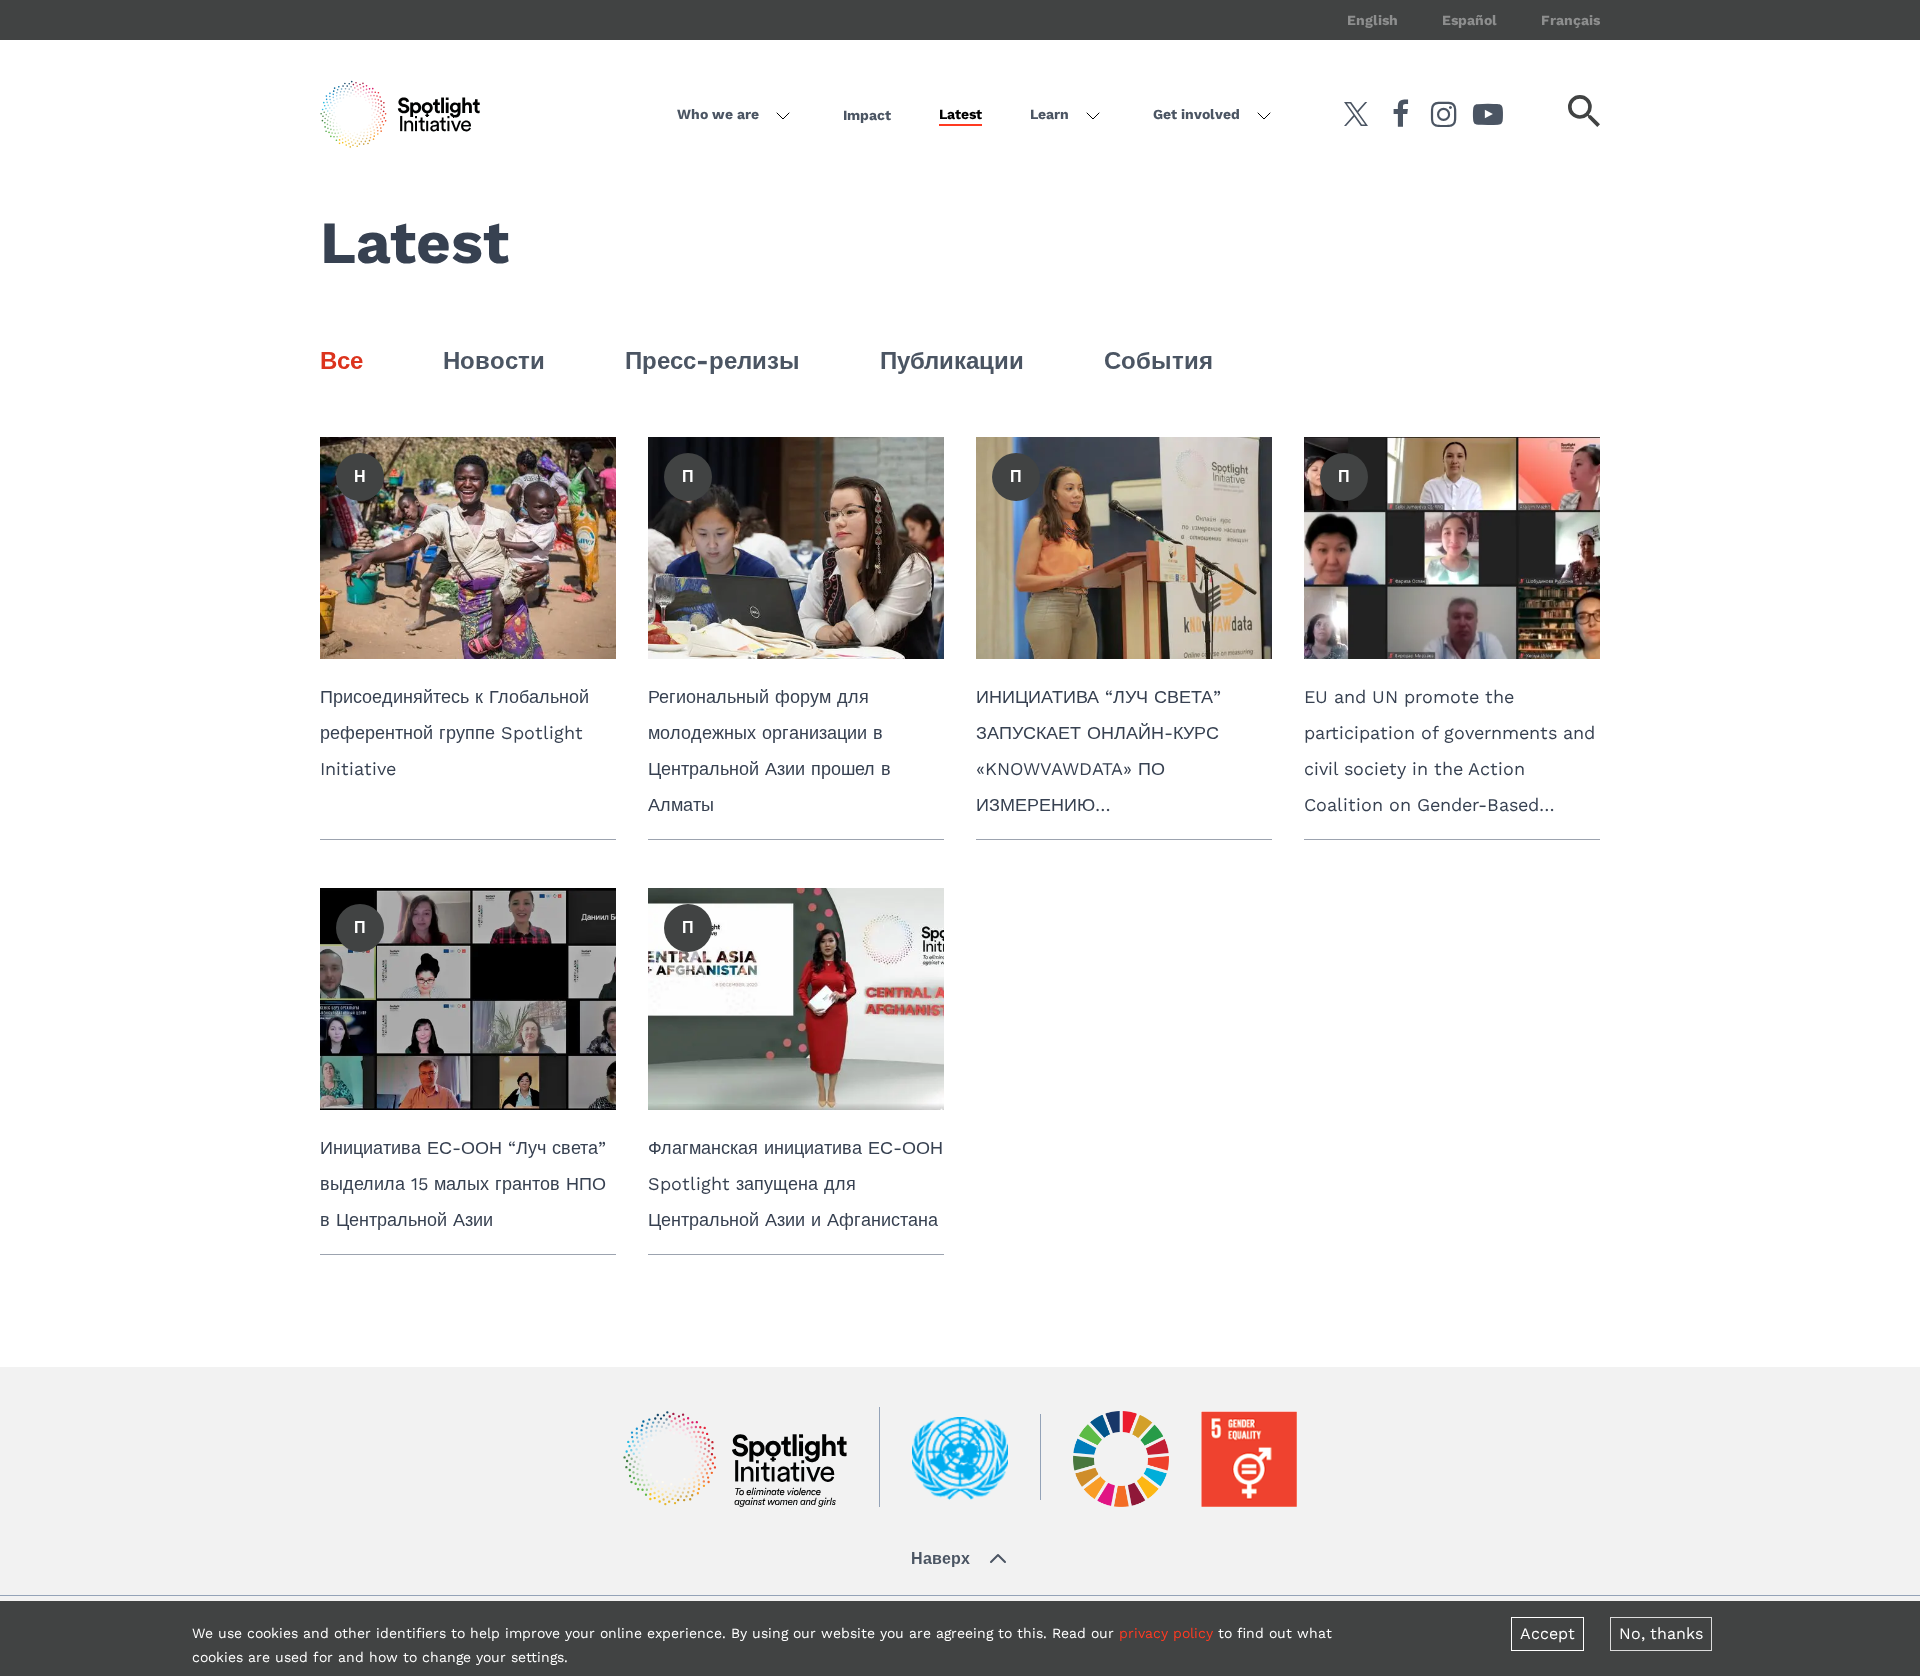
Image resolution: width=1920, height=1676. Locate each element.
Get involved (1196, 114)
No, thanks (1661, 1633)
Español (1469, 20)
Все (341, 361)
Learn (1049, 114)
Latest (960, 114)
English (1372, 20)
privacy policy (1166, 1633)
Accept (1547, 1633)
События (1158, 361)
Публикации (952, 361)
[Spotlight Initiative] (735, 1458)
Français (1570, 20)
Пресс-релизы (712, 361)
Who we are (718, 114)
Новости (494, 361)
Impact (867, 115)
